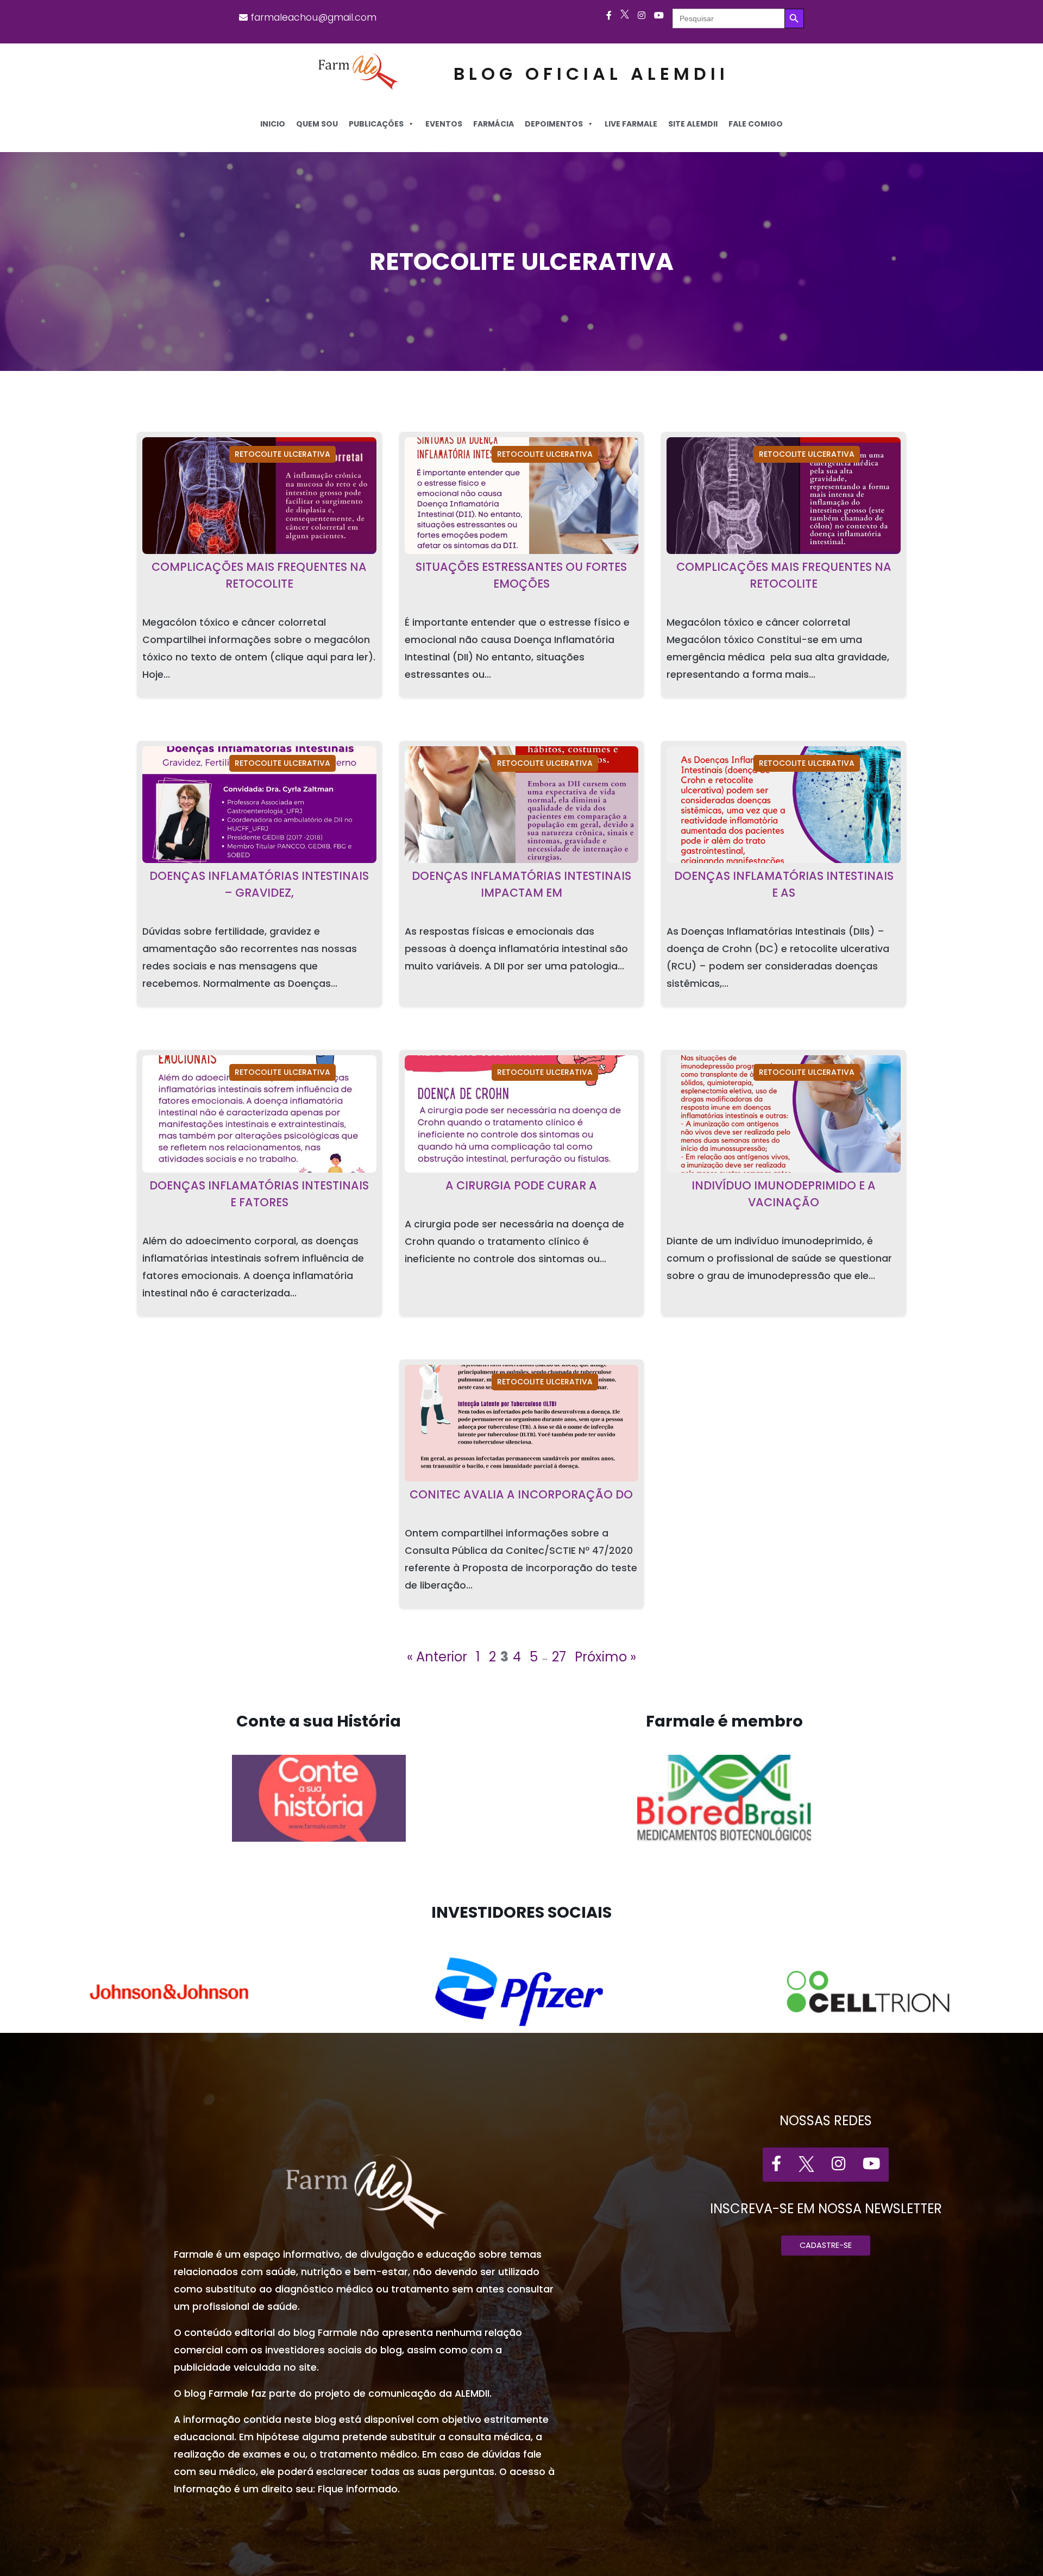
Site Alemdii (693, 124)
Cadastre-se (826, 2245)
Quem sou (317, 124)
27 (559, 1657)
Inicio (273, 124)
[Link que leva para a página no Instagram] (642, 15)
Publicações (376, 124)
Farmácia (494, 124)
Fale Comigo (756, 124)
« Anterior (437, 1657)
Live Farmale (631, 124)
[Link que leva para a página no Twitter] (625, 15)
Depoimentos (554, 124)
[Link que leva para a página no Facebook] (609, 15)
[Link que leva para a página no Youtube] (659, 15)
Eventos (444, 124)
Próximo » (605, 1657)
